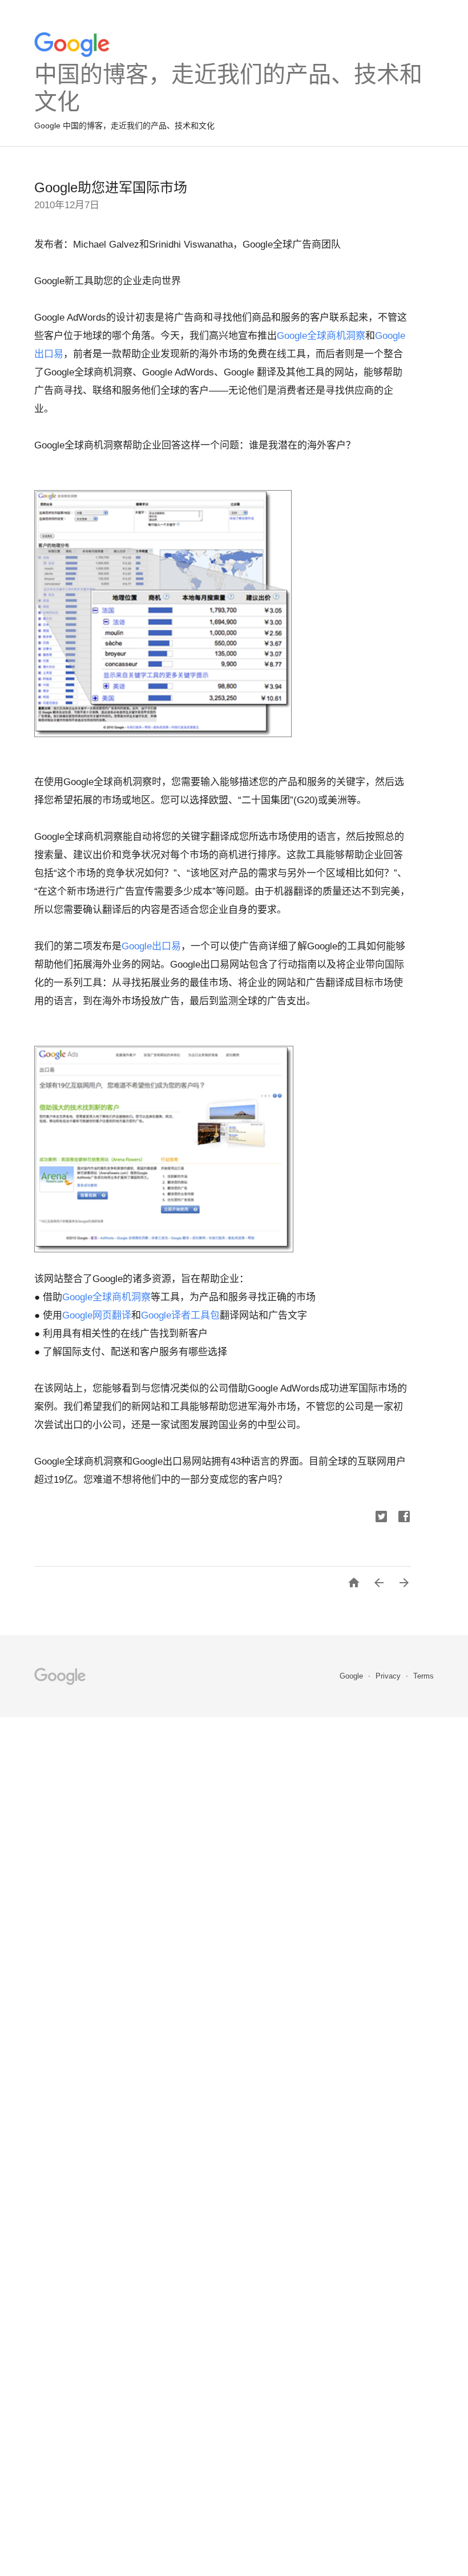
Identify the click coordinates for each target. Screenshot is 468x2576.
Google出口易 (151, 946)
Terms (423, 1676)
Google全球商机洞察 (321, 336)
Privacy (389, 1676)
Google (352, 1676)
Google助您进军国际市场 (111, 187)
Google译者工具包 (180, 1315)
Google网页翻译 (97, 1315)
